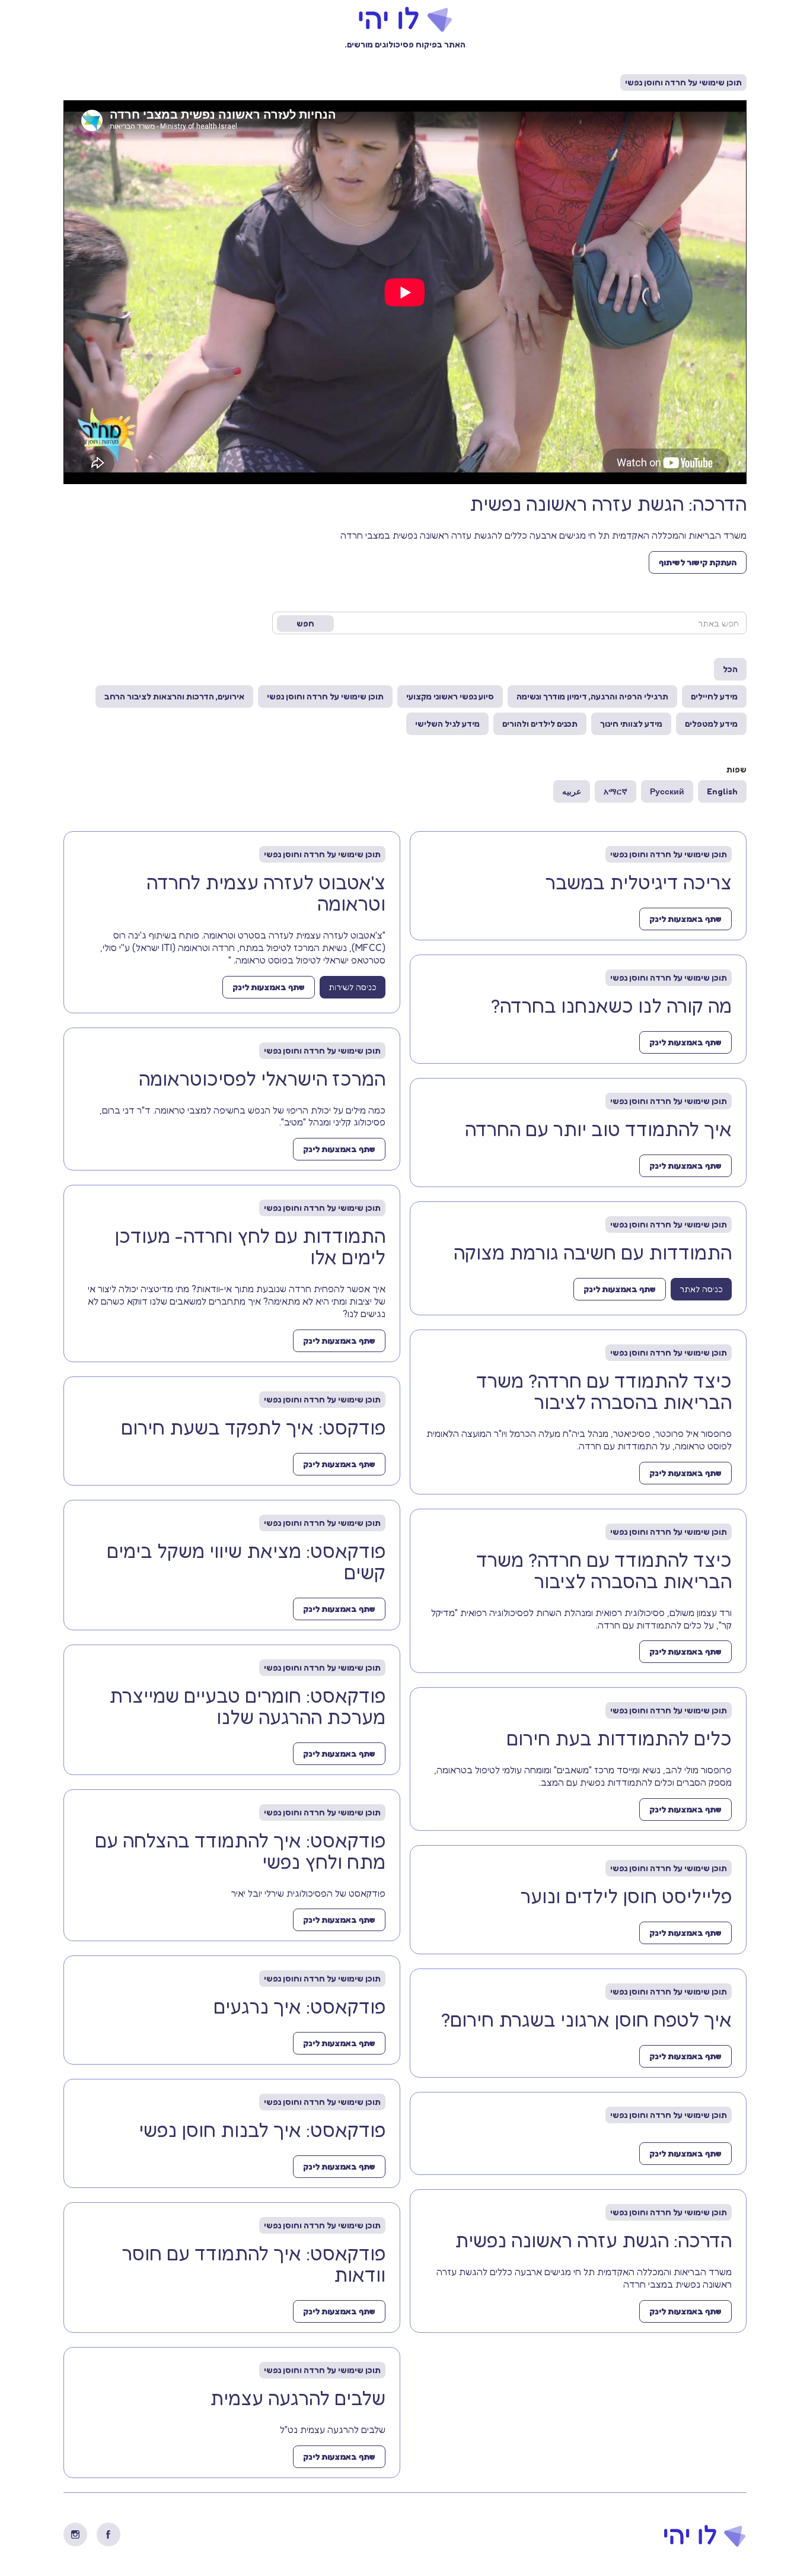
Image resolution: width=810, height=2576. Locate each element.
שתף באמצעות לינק (685, 919)
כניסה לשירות (353, 987)
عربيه (572, 791)
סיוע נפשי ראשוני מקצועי (450, 696)
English (722, 791)
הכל (730, 669)
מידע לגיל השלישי (447, 723)
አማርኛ (616, 791)
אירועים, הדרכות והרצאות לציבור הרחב (174, 696)
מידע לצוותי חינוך (631, 723)
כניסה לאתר (701, 1289)
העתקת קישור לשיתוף (698, 562)
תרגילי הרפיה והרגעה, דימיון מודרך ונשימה (592, 696)
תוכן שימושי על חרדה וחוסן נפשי (325, 696)
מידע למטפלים (711, 723)
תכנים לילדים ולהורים (540, 723)
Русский (667, 791)
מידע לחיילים (714, 696)
